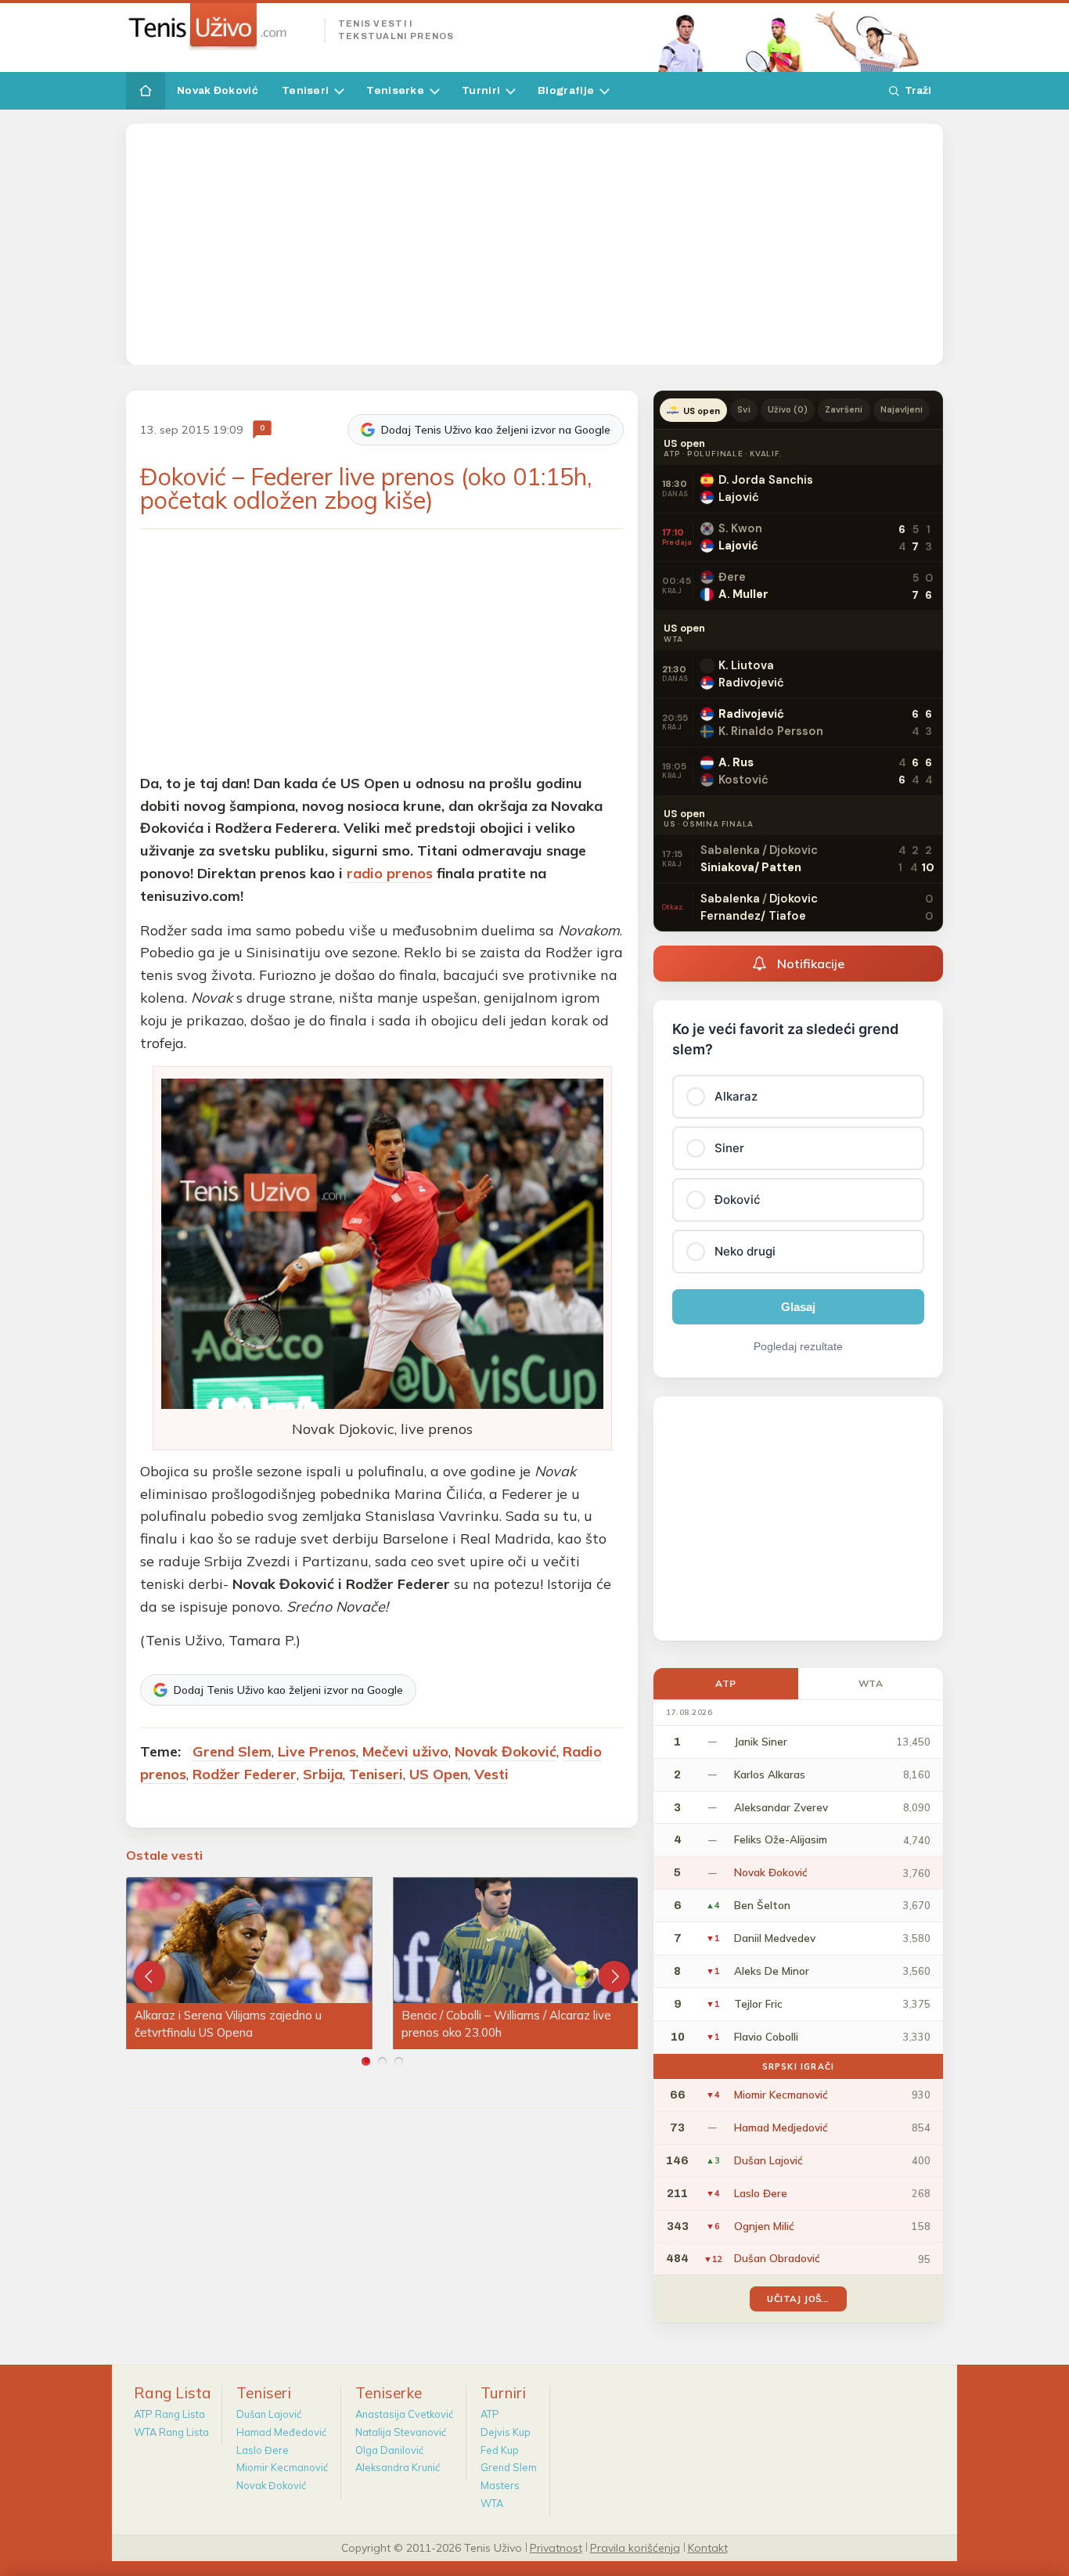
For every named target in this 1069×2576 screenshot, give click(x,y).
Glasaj (798, 1307)
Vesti (491, 1774)
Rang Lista (173, 2393)
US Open (439, 1774)
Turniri (481, 90)
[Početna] (146, 91)
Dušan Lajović (269, 2414)
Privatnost (556, 2547)
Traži (918, 90)
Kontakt (708, 2547)
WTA (871, 1683)
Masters (500, 2485)
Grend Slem (232, 1751)
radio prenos (390, 873)
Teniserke (395, 90)
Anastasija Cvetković (404, 2414)
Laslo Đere (263, 2450)
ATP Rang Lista (169, 2414)
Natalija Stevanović (401, 2432)
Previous (149, 1976)
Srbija (323, 1774)
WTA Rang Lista (171, 2432)
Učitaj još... (798, 2299)
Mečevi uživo (405, 1751)
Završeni (844, 409)
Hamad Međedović (281, 2432)
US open (702, 411)
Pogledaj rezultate (798, 1346)
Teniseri (305, 90)
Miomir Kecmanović (282, 2467)
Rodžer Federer (245, 1774)
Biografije (566, 90)
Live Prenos (317, 1751)
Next (614, 1976)
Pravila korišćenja (635, 2547)
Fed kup (500, 2450)
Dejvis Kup (506, 2432)
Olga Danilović (389, 2450)
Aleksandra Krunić (398, 2467)
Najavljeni (902, 409)
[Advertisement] (534, 244)
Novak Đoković (218, 90)
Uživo (788, 409)
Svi (743, 409)
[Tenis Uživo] (219, 27)
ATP (726, 1683)
